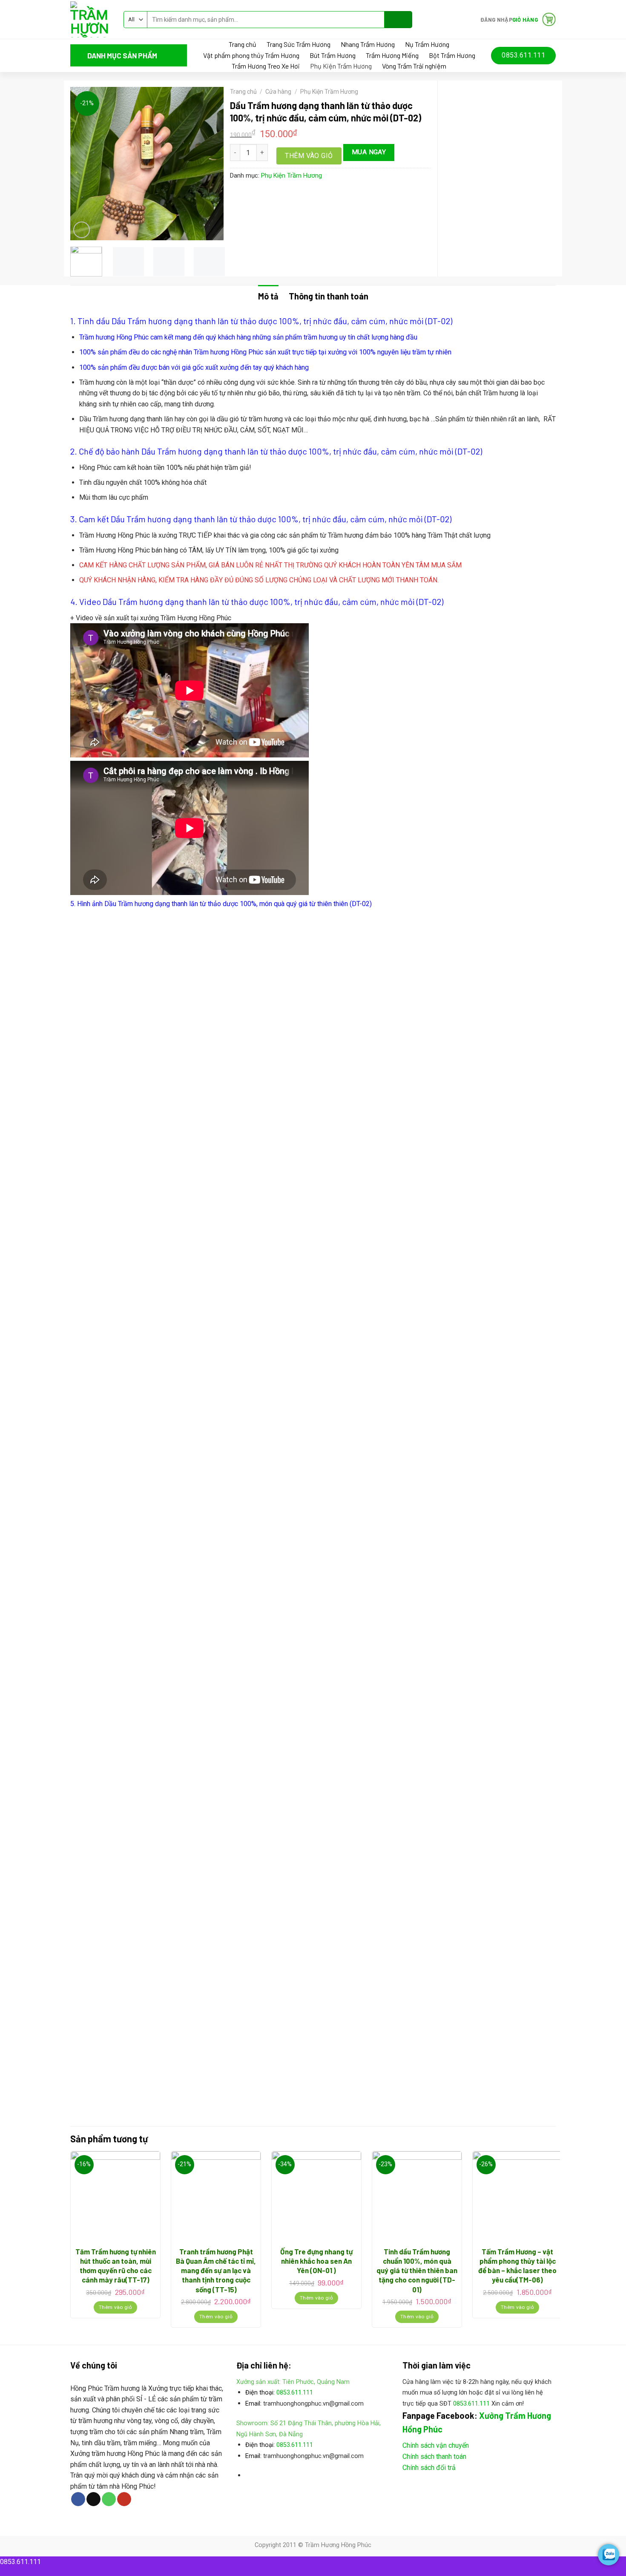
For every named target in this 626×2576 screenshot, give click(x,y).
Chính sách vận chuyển (436, 2445)
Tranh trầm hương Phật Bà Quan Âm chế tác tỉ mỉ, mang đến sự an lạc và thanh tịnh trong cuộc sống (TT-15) (216, 2270)
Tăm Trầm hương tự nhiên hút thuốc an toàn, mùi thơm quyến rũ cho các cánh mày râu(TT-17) (116, 2265)
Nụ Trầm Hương (427, 44)
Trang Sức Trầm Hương (299, 44)
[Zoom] (82, 230)
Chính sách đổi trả (429, 2468)
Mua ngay (369, 152)
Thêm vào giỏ (309, 156)
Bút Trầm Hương (333, 55)
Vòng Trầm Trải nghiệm (414, 66)
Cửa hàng (278, 92)
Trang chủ (243, 44)
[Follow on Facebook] (78, 2499)
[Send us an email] (93, 2499)
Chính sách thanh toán (434, 2457)
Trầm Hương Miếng (392, 55)
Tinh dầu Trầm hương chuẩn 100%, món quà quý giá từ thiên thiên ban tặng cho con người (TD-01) (417, 2270)
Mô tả (268, 296)
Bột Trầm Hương (452, 55)
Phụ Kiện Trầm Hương (341, 66)
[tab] (268, 296)
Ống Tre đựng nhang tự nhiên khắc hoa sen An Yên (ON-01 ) (316, 2261)
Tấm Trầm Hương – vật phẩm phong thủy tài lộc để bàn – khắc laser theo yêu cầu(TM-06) (517, 2265)
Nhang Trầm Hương (368, 44)
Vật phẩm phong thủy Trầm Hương (251, 55)
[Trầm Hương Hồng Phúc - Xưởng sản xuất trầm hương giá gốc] (90, 19)
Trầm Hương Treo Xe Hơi (266, 66)
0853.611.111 (295, 2393)
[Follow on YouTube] (124, 2499)
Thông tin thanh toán (329, 296)
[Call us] (109, 2499)
